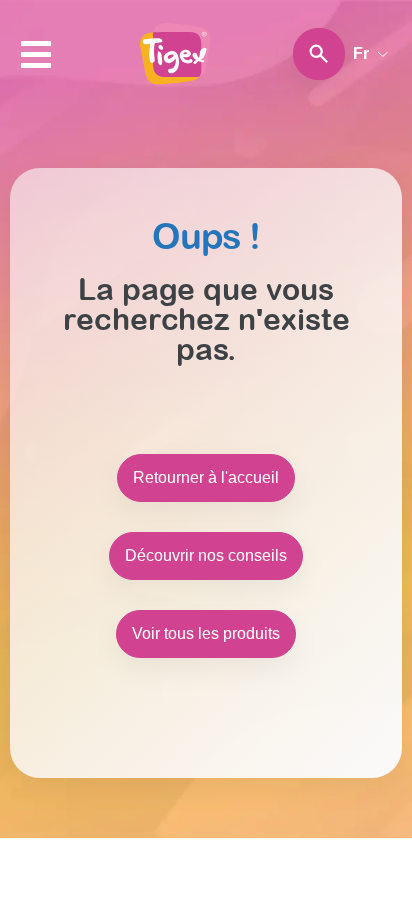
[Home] (175, 54)
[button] (36, 54)
